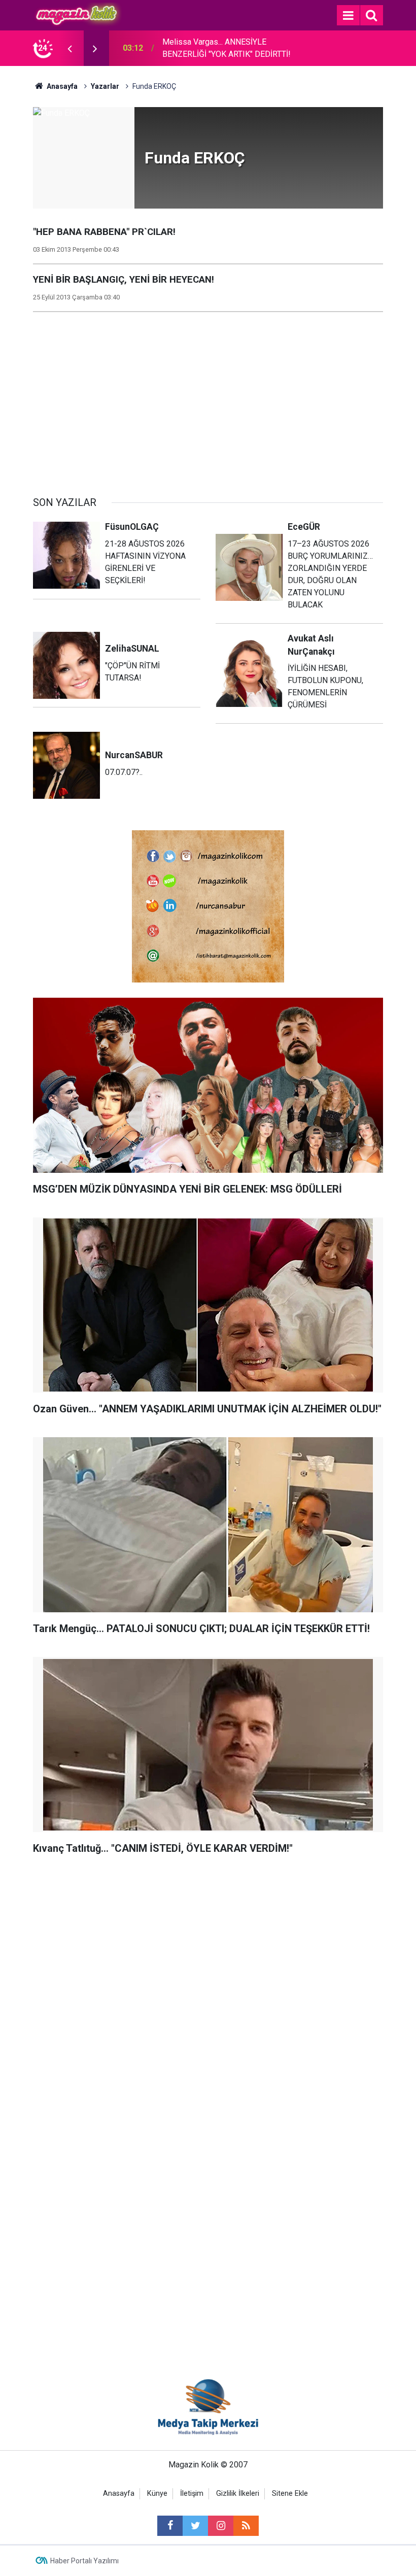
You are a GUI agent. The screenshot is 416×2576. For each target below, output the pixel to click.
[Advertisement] (208, 398)
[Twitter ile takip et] (195, 2526)
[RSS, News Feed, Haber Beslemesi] (246, 2526)
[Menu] (348, 16)
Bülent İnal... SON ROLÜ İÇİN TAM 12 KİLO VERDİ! (226, 48)
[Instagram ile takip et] (221, 2526)
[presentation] (70, 48)
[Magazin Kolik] (77, 14)
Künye (157, 2494)
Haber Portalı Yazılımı (84, 2561)
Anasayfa (119, 2494)
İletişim (192, 2494)
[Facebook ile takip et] (170, 2526)
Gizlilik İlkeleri (238, 2494)
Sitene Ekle (290, 2494)
